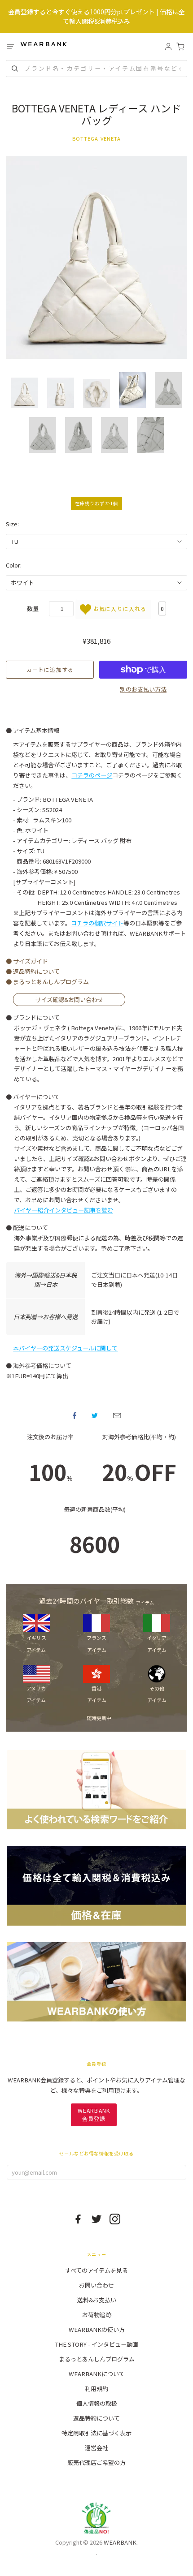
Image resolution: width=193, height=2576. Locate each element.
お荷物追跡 (97, 2315)
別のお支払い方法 (143, 689)
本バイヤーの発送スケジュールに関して (65, 1348)
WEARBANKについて (97, 2374)
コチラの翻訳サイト (97, 923)
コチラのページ (92, 775)
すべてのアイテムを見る (96, 2270)
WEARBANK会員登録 (94, 2114)
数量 (33, 609)
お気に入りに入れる (119, 609)
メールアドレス (117, 1415)
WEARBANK (120, 2542)
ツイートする (95, 1415)
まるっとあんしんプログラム (97, 2359)
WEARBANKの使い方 (97, 2329)
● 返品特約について (33, 971)
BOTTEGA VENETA (97, 138)
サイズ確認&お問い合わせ (69, 1000)
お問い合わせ (96, 2285)
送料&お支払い (97, 2300)
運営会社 (96, 2448)
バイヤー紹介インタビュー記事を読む (64, 1210)
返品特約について (96, 2418)
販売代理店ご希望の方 (96, 2462)
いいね (75, 1415)
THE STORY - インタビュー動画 (96, 2344)
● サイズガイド (27, 961)
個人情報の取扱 (97, 2403)
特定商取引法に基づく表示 (96, 2433)
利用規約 (96, 2389)
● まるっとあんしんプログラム (47, 982)
